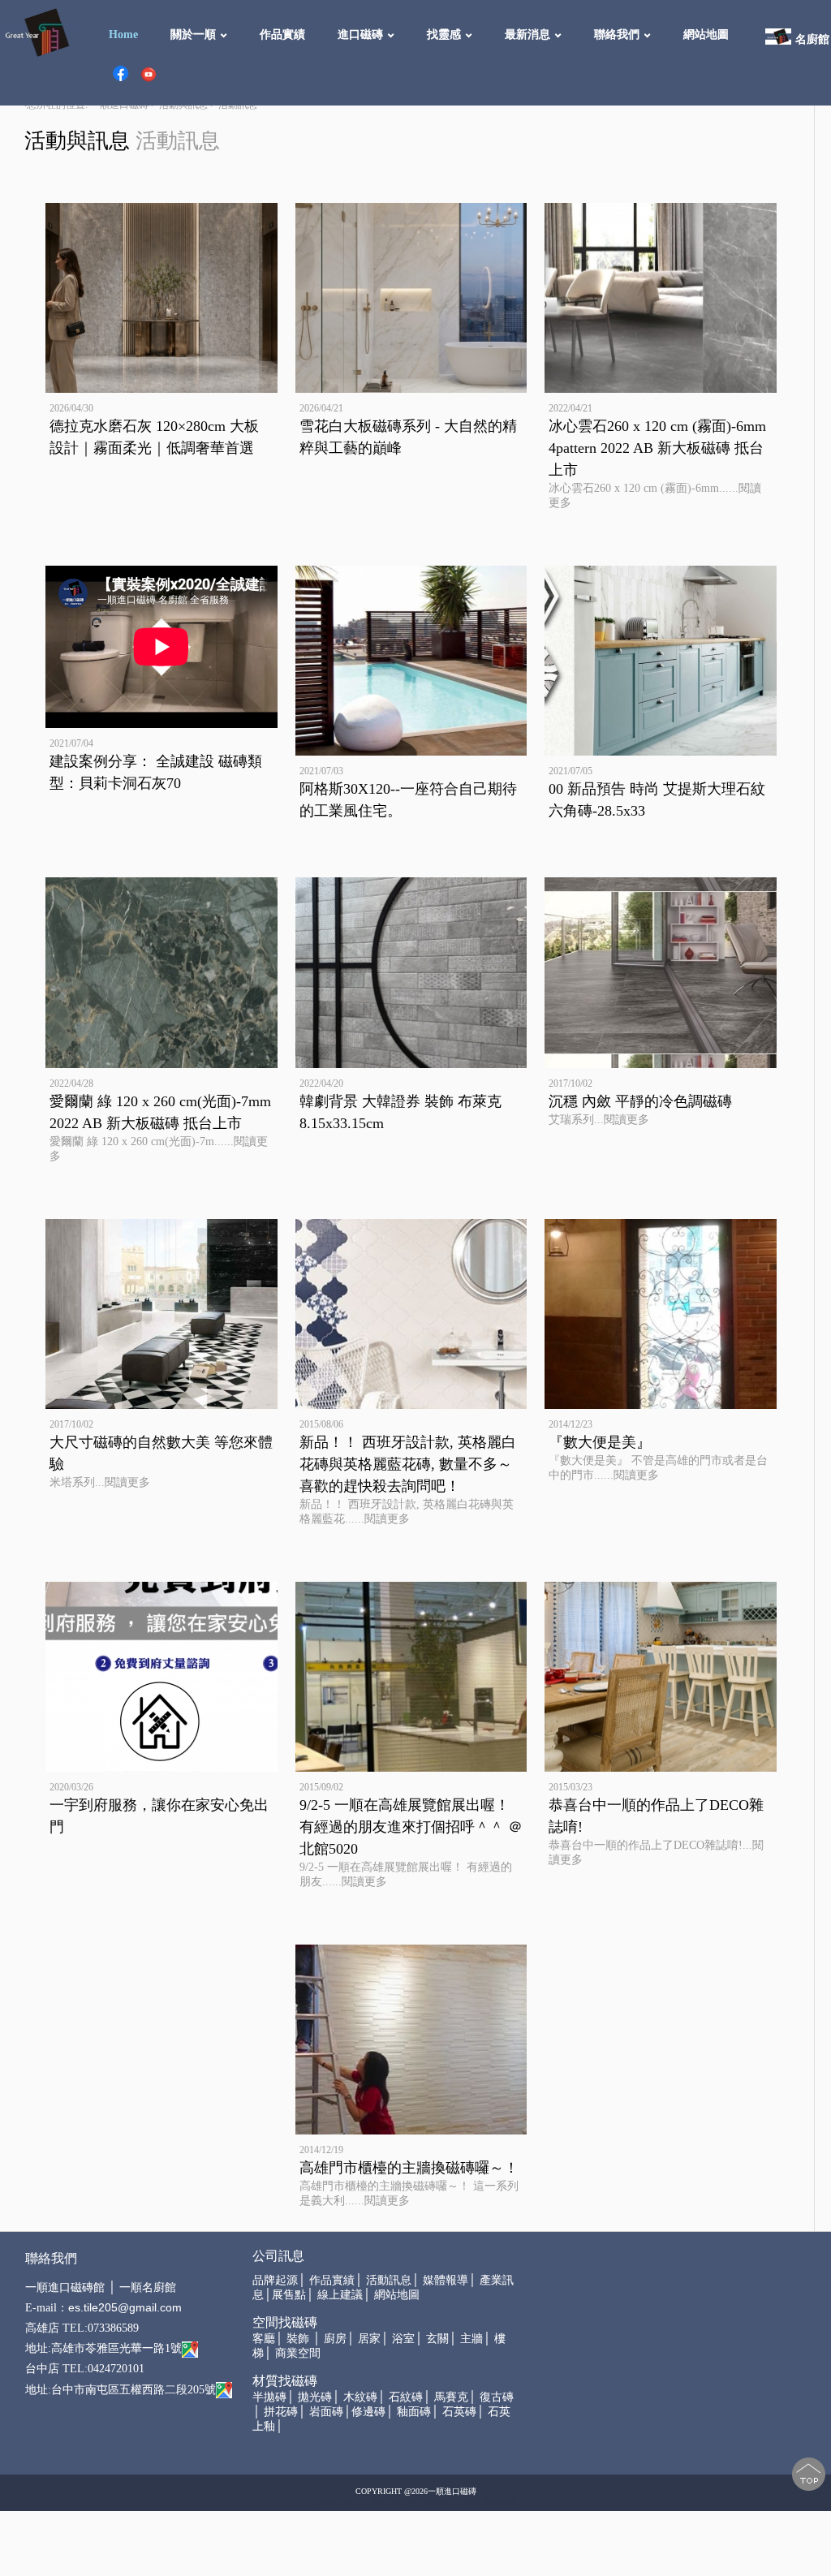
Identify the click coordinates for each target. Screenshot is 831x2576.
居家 (369, 2339)
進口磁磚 (360, 34)
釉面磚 (414, 2412)
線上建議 (340, 2295)
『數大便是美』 (600, 1442)
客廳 (264, 2339)
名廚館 (812, 39)
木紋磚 (360, 2397)
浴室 (403, 2339)
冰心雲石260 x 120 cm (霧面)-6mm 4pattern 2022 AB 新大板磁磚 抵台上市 (657, 448)
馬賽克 (451, 2397)
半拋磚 (269, 2397)
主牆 (471, 2339)
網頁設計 (406, 2502)
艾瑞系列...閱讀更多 (599, 1120)
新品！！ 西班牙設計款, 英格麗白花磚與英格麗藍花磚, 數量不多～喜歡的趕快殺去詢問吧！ (408, 1464)
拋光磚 (315, 2397)
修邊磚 (368, 2412)
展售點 (289, 2295)
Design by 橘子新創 (351, 2502)
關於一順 (193, 34)
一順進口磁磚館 (65, 2287)
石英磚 (459, 2412)
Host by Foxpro (454, 2502)
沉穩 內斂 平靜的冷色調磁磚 (640, 1101)
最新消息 (527, 34)
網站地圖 (706, 34)
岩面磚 (326, 2412)
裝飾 (298, 2339)
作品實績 (282, 34)
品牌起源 (275, 2280)
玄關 (437, 2339)
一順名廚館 (148, 2287)
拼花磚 (281, 2412)
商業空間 (298, 2353)
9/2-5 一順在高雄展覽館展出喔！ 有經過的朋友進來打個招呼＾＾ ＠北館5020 (411, 1827)
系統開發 (500, 2502)
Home (123, 34)
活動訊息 (389, 2280)
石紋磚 (406, 2397)
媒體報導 (446, 2280)
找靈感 (444, 34)
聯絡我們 (617, 34)
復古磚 (497, 2397)
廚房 (335, 2339)
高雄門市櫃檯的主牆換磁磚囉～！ (409, 2168)
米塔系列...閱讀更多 (100, 1482)
